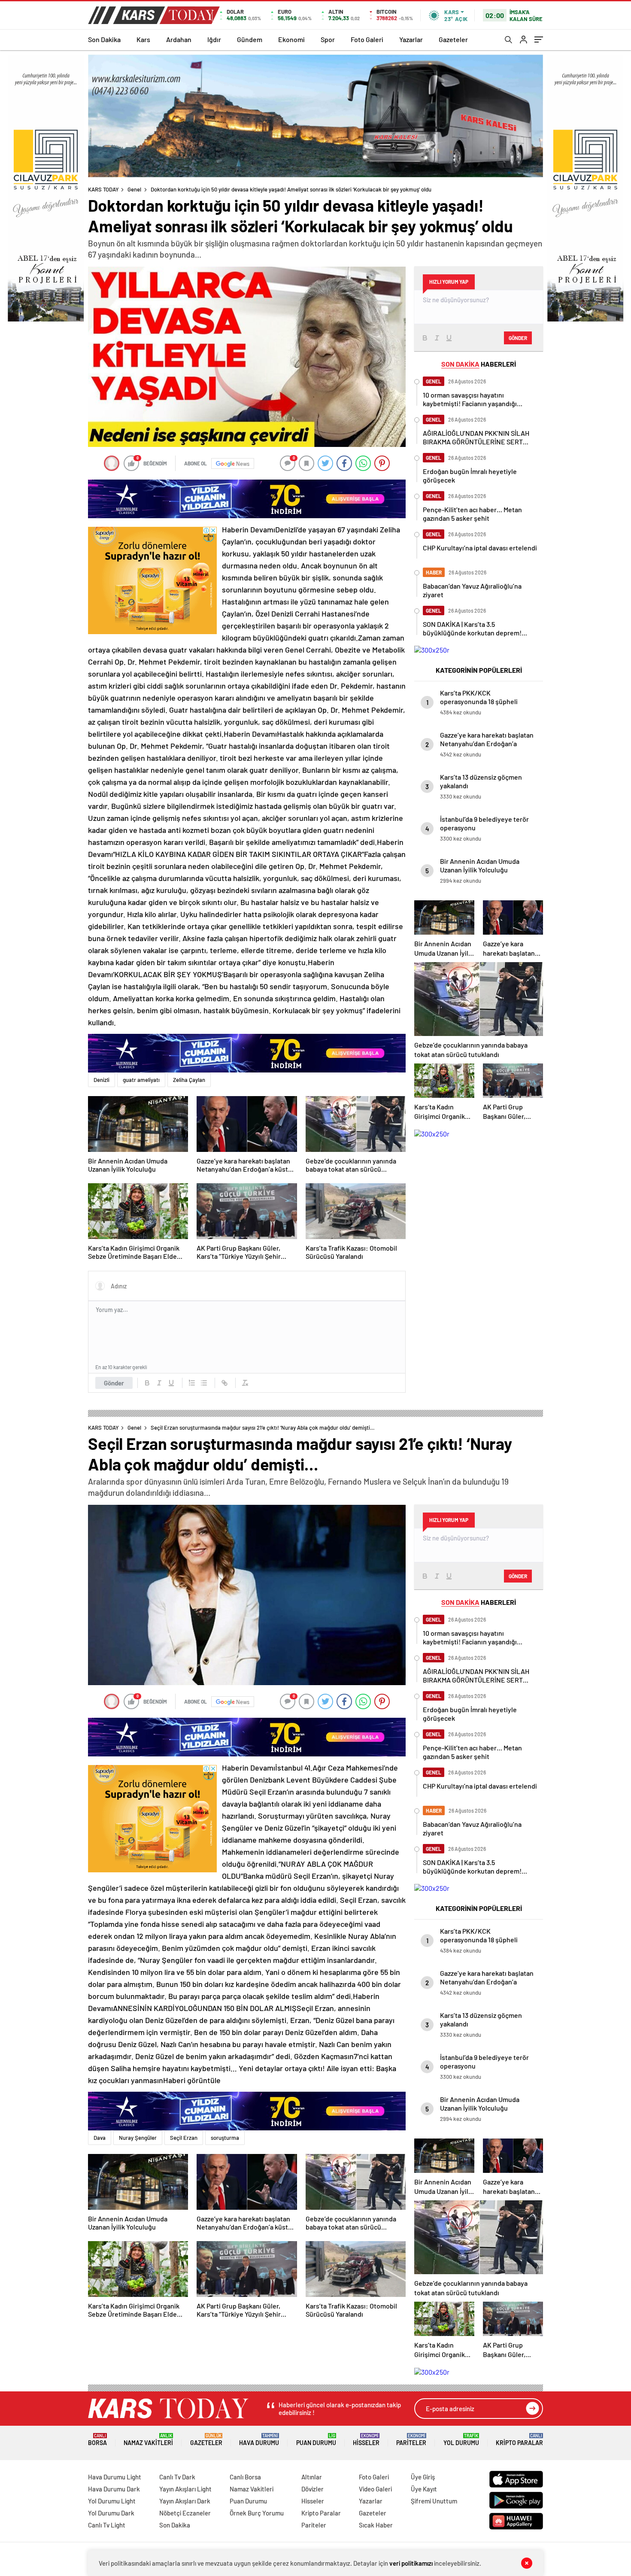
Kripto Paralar (519, 2440)
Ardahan (179, 39)
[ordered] (192, 1383)
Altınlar (312, 2477)
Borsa (97, 2440)
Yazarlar (411, 39)
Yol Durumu (461, 2440)
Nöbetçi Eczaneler (185, 2513)
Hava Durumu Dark (114, 2489)
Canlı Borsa (245, 2477)
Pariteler (411, 2440)
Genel (134, 189)
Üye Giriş (423, 2477)
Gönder (114, 1383)
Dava (100, 2138)
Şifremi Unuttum (434, 2501)
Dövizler (312, 2489)
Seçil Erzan (184, 2138)
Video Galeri (375, 2489)
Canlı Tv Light (107, 2525)
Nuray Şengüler (138, 2138)
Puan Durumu (316, 2440)
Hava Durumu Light (115, 2477)
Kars (143, 39)
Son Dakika (104, 39)
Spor (328, 39)
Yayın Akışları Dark (185, 2501)
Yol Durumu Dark (111, 2513)
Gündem (250, 39)
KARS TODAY (103, 189)
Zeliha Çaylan (189, 1080)
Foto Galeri (367, 39)
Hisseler (366, 2440)
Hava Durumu (259, 2440)
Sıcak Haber (376, 2525)
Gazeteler (453, 39)
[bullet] (204, 1383)
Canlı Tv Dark (177, 2477)
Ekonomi (291, 39)
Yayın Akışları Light (185, 2489)
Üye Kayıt (424, 2489)
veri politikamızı (411, 2563)
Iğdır (214, 39)
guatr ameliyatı (141, 1080)
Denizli (102, 1080)
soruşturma (225, 2138)
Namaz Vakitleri (148, 2440)
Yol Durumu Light (112, 2501)
